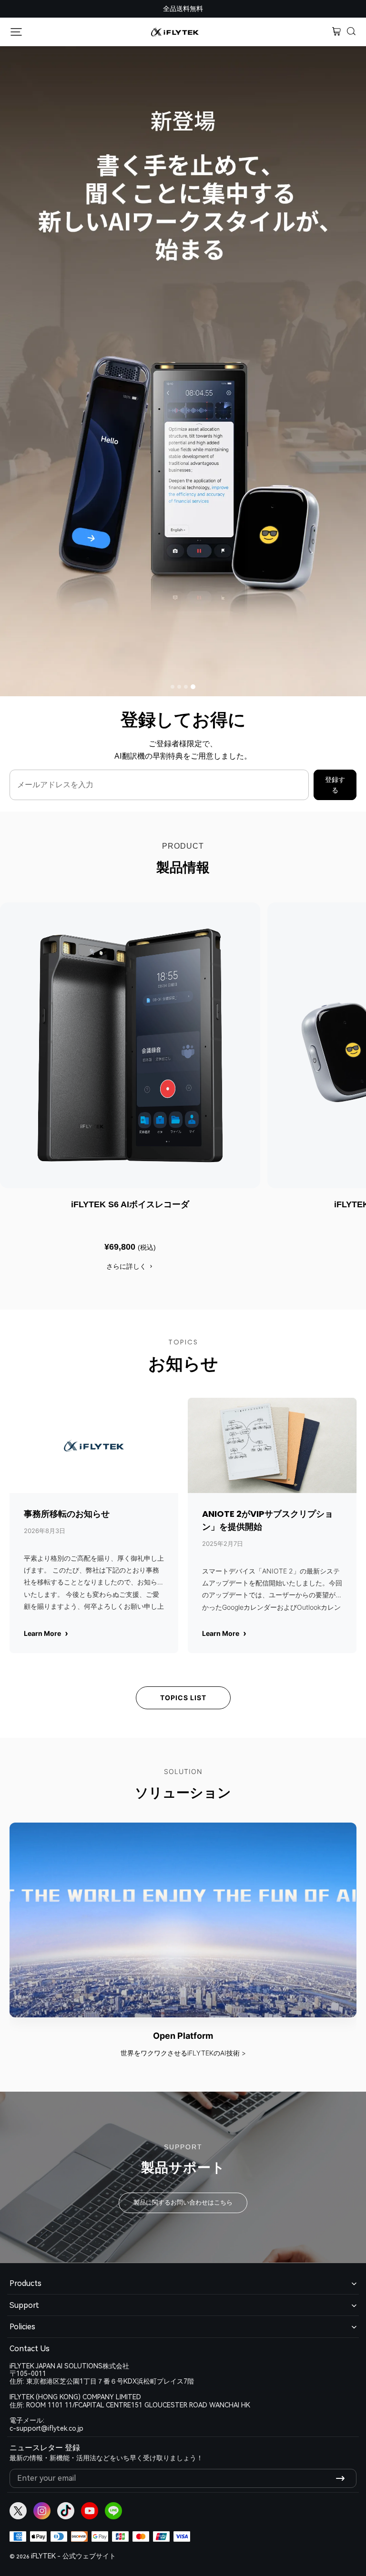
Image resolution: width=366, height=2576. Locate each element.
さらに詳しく (126, 1266)
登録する (335, 785)
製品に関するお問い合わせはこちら (183, 2202)
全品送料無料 (183, 9)
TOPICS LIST (183, 1698)
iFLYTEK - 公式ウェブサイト (73, 2556)
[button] (352, 32)
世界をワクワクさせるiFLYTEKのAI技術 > (183, 2053)
